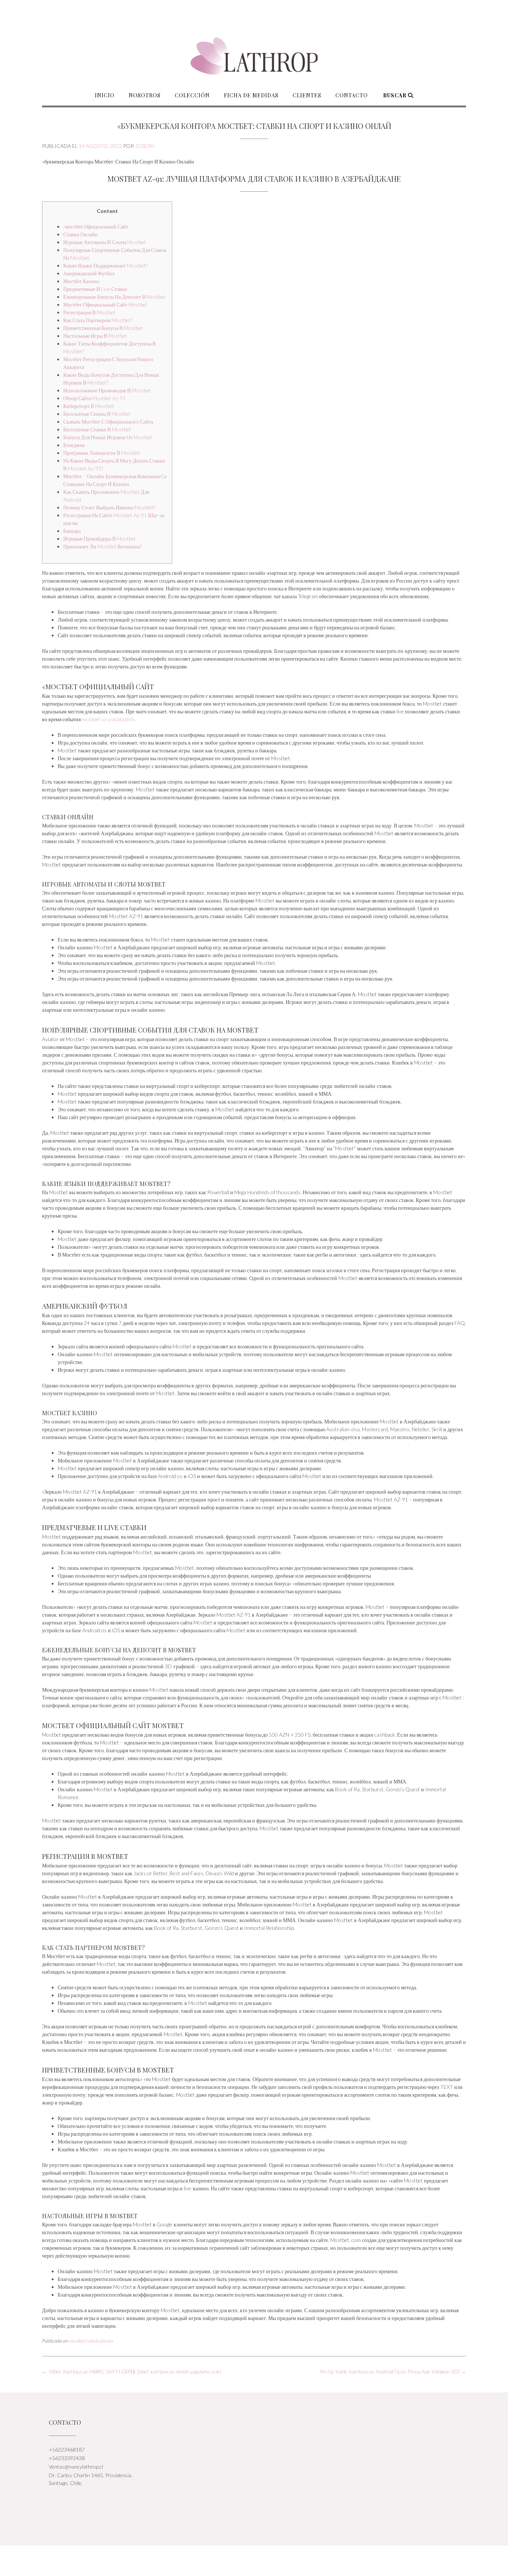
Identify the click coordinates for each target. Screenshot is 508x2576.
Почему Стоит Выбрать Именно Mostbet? (109, 507)
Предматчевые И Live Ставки (95, 289)
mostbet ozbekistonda (91, 2341)
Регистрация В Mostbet (89, 312)
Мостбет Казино (81, 281)
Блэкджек (74, 445)
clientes (307, 95)
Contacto (352, 95)
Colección (192, 95)
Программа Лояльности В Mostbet (102, 453)
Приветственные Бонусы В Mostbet (103, 328)
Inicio (105, 95)
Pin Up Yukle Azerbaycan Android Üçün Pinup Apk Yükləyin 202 (393, 2371)
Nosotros (145, 95)
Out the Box (263, 2561)
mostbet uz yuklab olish (108, 719)
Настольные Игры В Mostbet (95, 336)
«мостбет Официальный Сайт (96, 226)
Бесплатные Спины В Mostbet (97, 414)
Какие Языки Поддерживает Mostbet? (105, 265)
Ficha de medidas (251, 95)
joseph (144, 146)
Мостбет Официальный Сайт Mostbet (105, 304)
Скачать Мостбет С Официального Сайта (108, 422)
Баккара (72, 531)
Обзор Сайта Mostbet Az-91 (94, 398)
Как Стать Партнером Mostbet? (98, 320)
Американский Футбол (89, 273)
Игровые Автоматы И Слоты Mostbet (105, 242)
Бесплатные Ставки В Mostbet (97, 429)
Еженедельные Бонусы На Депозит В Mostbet (114, 297)
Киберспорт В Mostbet (89, 406)
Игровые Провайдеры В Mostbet (99, 539)
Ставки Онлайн (81, 234)
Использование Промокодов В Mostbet (107, 390)
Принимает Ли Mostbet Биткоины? (102, 546)
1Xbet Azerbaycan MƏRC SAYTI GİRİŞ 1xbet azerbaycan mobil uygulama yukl (131, 2371)
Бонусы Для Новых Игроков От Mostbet (108, 437)
